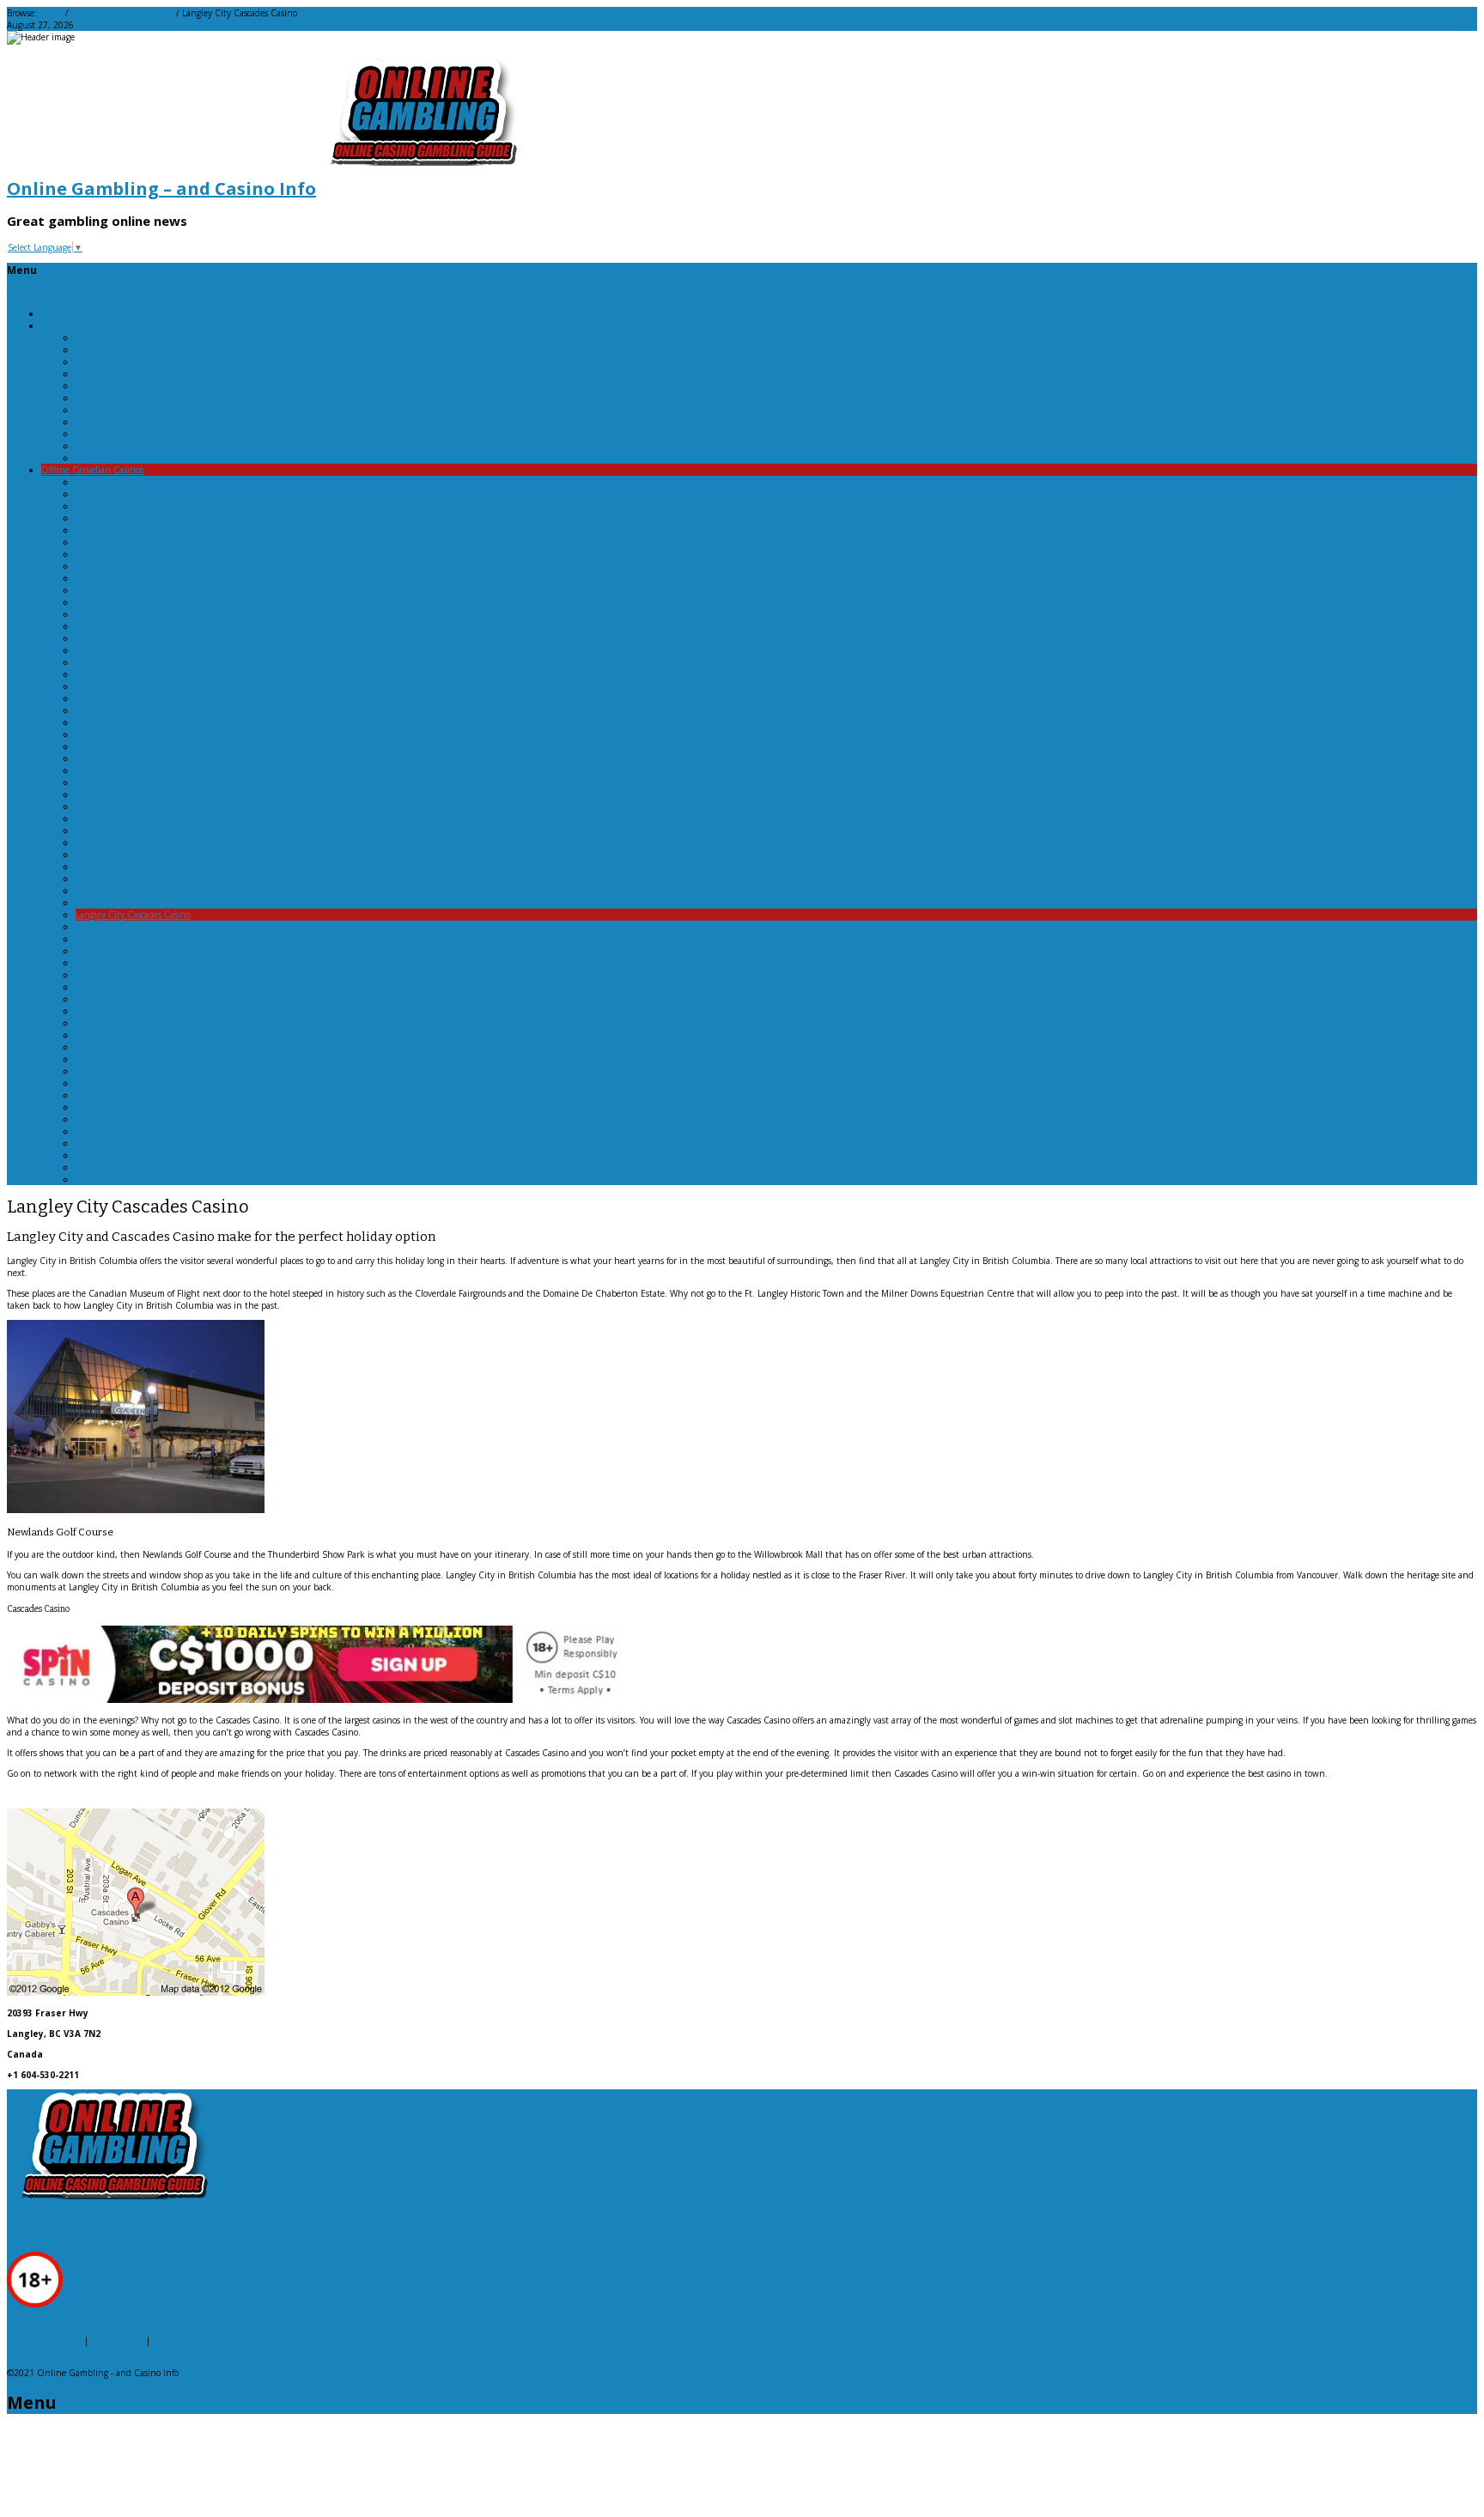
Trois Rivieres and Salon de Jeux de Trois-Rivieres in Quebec (194, 1083)
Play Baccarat (101, 337)
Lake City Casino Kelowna (127, 891)
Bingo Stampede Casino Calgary (138, 506)
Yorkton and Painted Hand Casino (144, 1179)
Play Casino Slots (109, 374)
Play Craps (96, 386)
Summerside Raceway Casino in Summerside (165, 1011)
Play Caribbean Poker (118, 362)
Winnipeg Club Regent (122, 1143)
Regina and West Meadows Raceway (146, 951)
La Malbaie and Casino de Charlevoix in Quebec (171, 879)
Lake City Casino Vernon (125, 903)
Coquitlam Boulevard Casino (132, 686)
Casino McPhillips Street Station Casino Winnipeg (175, 626)
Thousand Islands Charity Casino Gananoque (166, 1047)
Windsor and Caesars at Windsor (140, 1131)
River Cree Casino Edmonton (133, 975)
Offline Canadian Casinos (122, 13)
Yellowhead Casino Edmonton (135, 1167)
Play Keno (95, 410)
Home (51, 13)
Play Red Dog (102, 446)
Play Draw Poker (108, 398)
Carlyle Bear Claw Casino (125, 590)
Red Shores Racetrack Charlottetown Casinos (165, 927)
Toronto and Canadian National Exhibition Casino (176, 1071)
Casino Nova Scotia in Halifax (134, 638)
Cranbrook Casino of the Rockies (140, 698)
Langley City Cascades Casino (133, 915)
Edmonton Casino (111, 758)
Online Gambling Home (90, 313)
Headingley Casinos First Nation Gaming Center (171, 830)
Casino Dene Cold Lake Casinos (138, 614)
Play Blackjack (103, 350)
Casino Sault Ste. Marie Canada (139, 674)
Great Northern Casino (122, 806)
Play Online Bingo (112, 434)
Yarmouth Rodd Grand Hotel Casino (148, 1155)
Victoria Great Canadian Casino (138, 1107)
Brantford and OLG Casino (129, 530)
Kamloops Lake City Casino (128, 866)
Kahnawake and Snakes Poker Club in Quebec (169, 854)
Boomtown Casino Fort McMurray (142, 518)
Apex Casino (100, 482)
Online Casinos (72, 325)
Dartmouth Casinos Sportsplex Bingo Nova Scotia (173, 710)
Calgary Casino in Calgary (126, 566)
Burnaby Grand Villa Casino (131, 554)
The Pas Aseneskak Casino (127, 1035)
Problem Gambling (44, 2340)
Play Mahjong (103, 422)
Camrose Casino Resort (121, 578)
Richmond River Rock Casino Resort (147, 963)
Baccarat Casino (106, 494)
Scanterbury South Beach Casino (141, 987)
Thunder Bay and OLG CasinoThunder (153, 1059)
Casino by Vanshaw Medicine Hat (142, 602)
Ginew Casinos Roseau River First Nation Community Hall (192, 782)
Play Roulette (102, 458)
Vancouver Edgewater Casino (133, 1095)
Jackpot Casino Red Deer (124, 842)
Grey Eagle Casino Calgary (127, 818)
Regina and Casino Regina (128, 939)
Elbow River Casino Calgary (130, 770)
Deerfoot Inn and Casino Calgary (140, 734)
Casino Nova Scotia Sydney (129, 650)
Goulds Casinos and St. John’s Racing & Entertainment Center (200, 794)
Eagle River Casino (112, 746)
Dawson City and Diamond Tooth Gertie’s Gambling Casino (194, 722)
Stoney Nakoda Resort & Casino (138, 999)
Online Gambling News (201, 2340)
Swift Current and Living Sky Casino (149, 1023)
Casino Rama (101, 662)
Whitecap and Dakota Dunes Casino (148, 1119)
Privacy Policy (117, 2340)
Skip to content (38, 293)
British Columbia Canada (126, 542)
